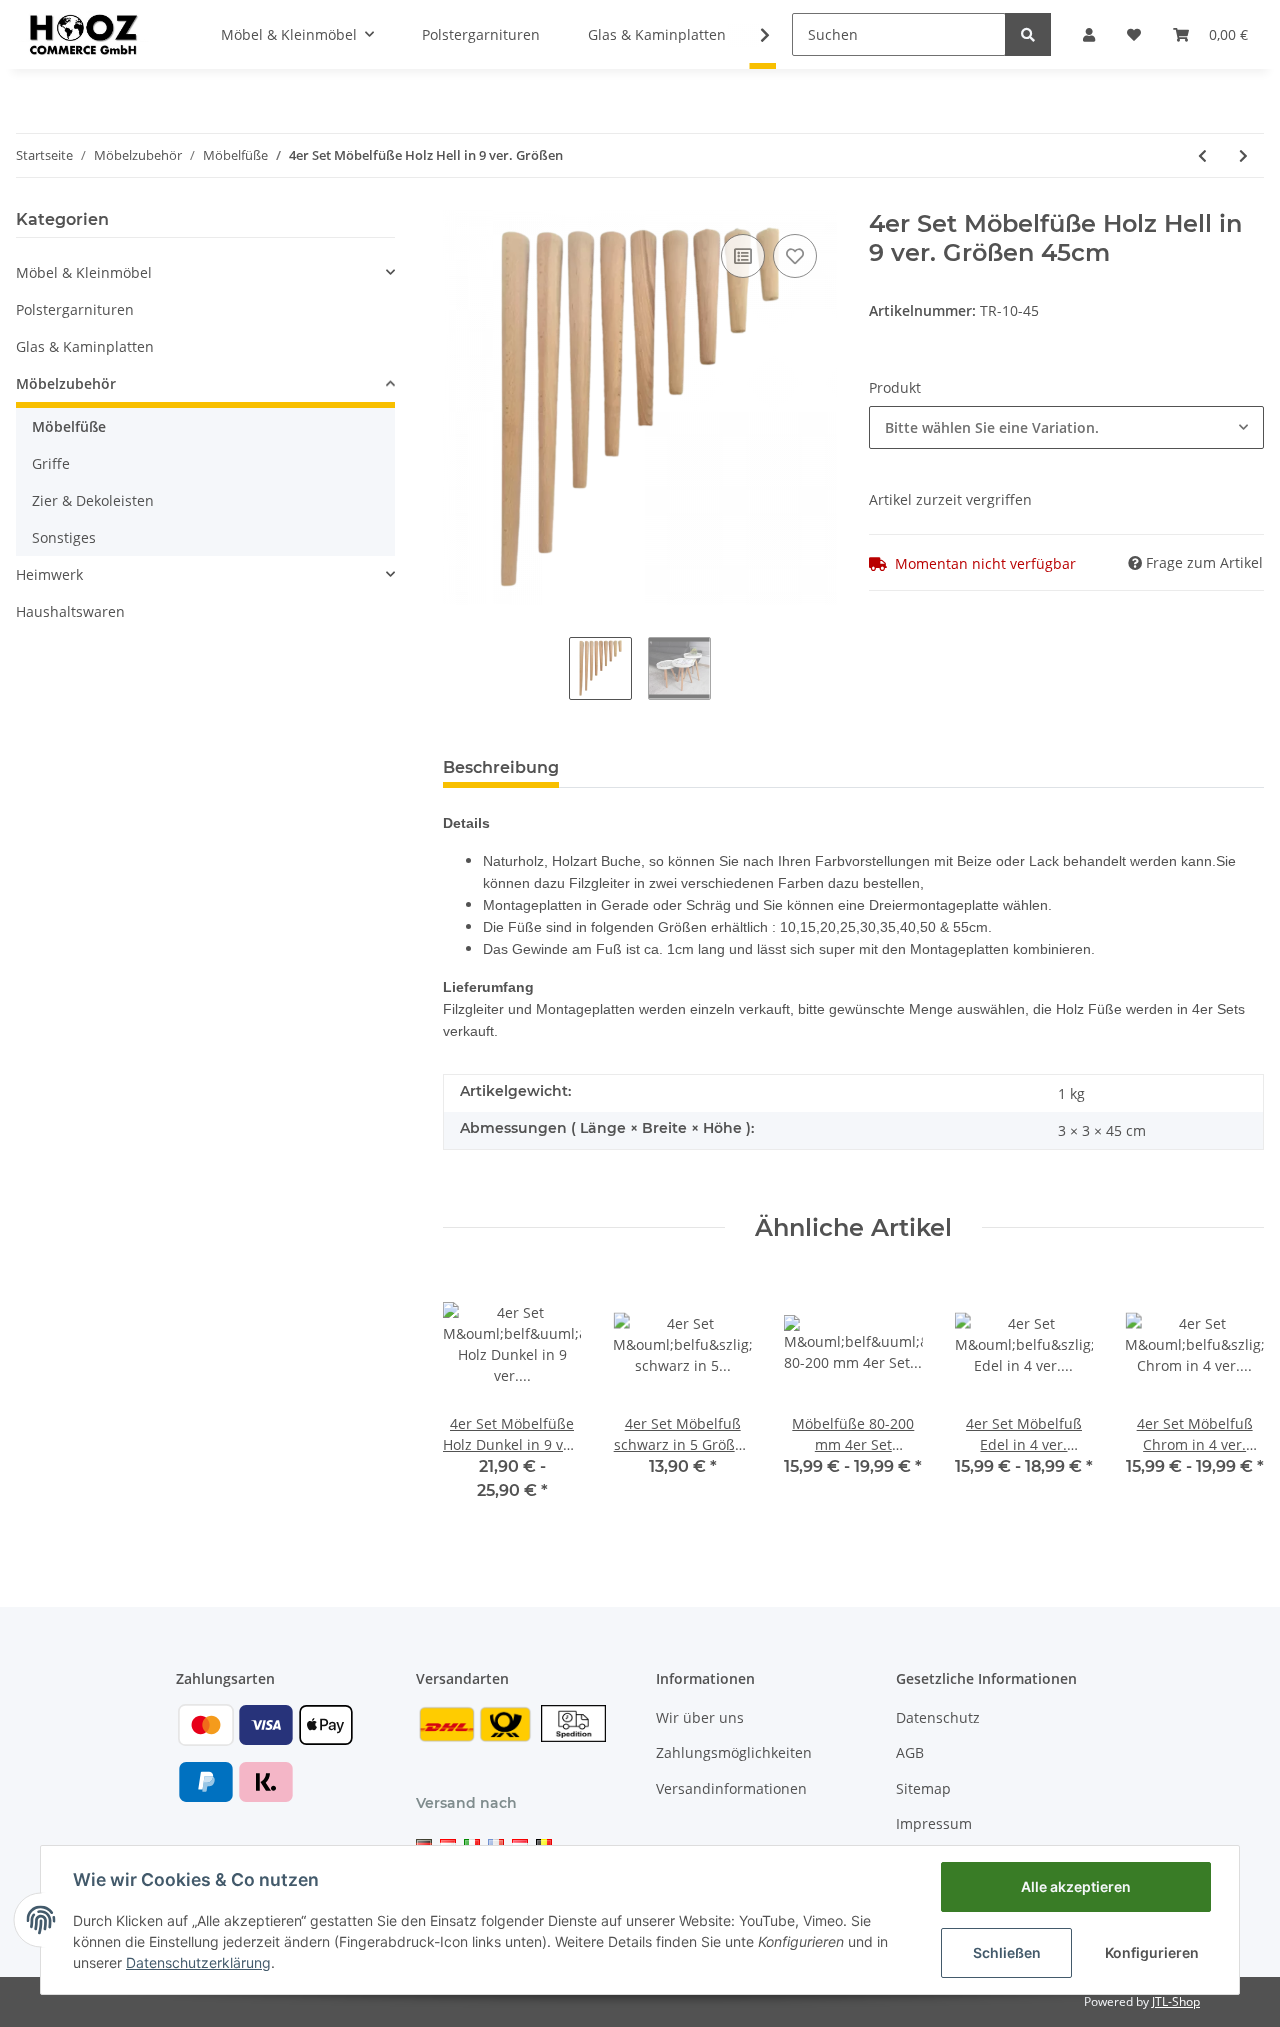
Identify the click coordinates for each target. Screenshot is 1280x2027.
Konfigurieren (1152, 1952)
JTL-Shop (1176, 2001)
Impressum (934, 1823)
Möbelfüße (69, 426)
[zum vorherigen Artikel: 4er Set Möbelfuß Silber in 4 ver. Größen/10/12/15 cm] (1202, 155)
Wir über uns (700, 1717)
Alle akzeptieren (1076, 1886)
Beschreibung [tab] (501, 767)
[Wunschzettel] (1134, 34)
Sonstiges (64, 537)
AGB (910, 1752)
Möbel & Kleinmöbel (84, 272)
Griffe (51, 463)
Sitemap (923, 1788)
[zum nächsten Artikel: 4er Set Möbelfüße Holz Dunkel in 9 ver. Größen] (1243, 155)
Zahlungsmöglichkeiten (734, 1752)
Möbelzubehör (66, 383)
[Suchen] (1028, 34)
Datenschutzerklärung (198, 1962)
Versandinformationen (731, 1788)
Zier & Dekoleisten (93, 500)
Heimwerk (49, 574)
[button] (1089, 34)
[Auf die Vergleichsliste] (743, 256)
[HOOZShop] (82, 34)
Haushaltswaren (70, 611)
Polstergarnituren (75, 309)
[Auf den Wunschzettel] (795, 256)
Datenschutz (938, 1717)
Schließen (1007, 1952)
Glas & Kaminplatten (85, 346)
